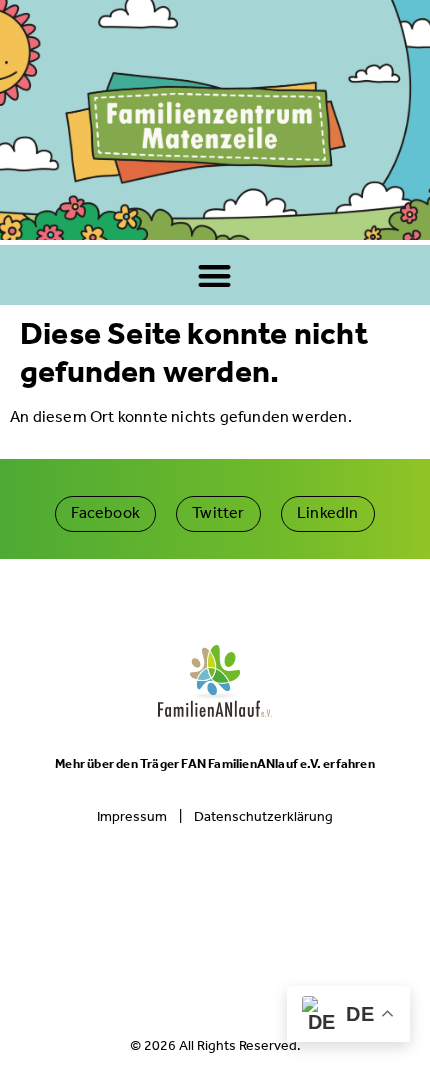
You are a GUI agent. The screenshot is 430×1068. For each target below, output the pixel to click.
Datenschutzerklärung (263, 816)
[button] (215, 275)
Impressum (132, 816)
